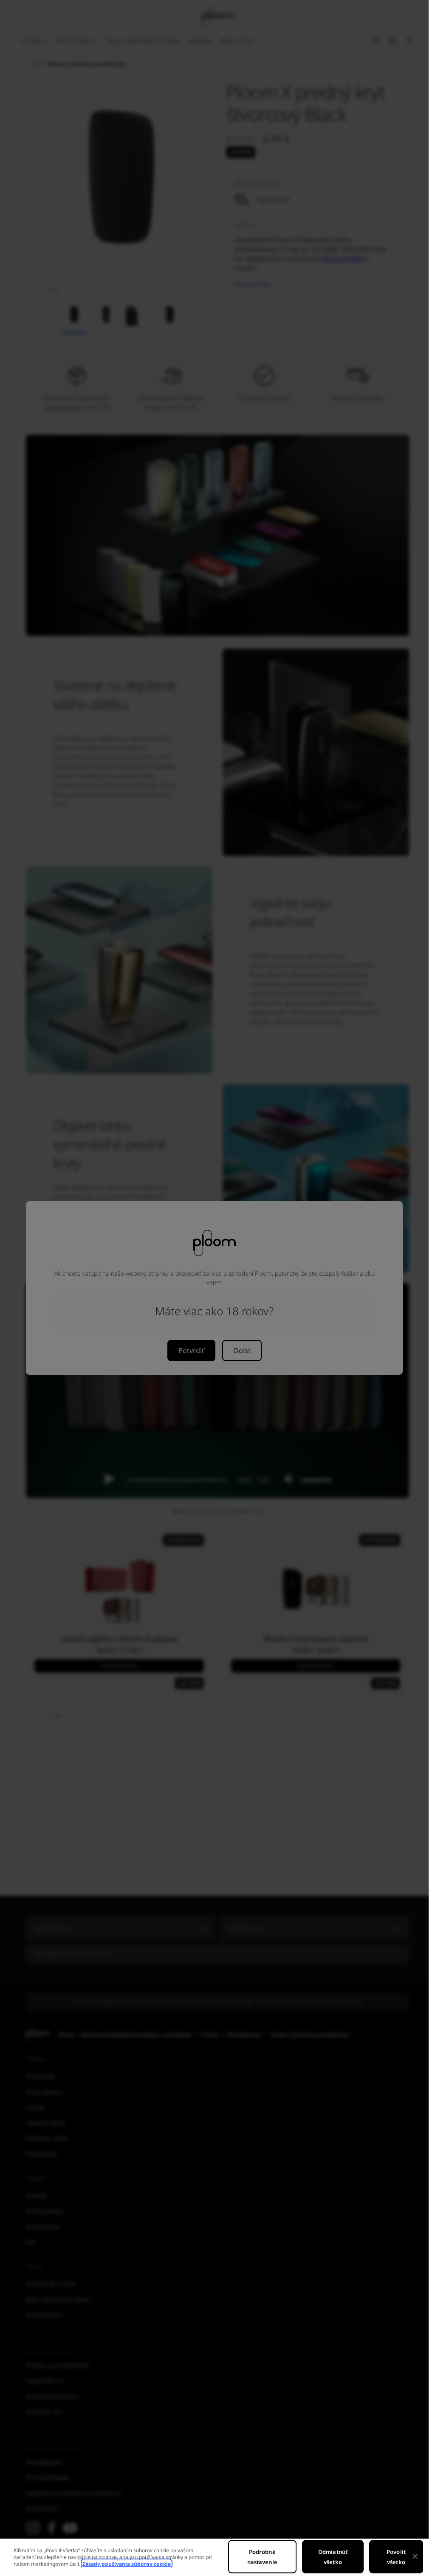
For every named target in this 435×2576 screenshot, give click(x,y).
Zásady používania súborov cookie (127, 2564)
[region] (214, 2557)
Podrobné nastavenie (262, 2557)
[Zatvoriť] (415, 2556)
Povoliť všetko (396, 2557)
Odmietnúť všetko (333, 2557)
